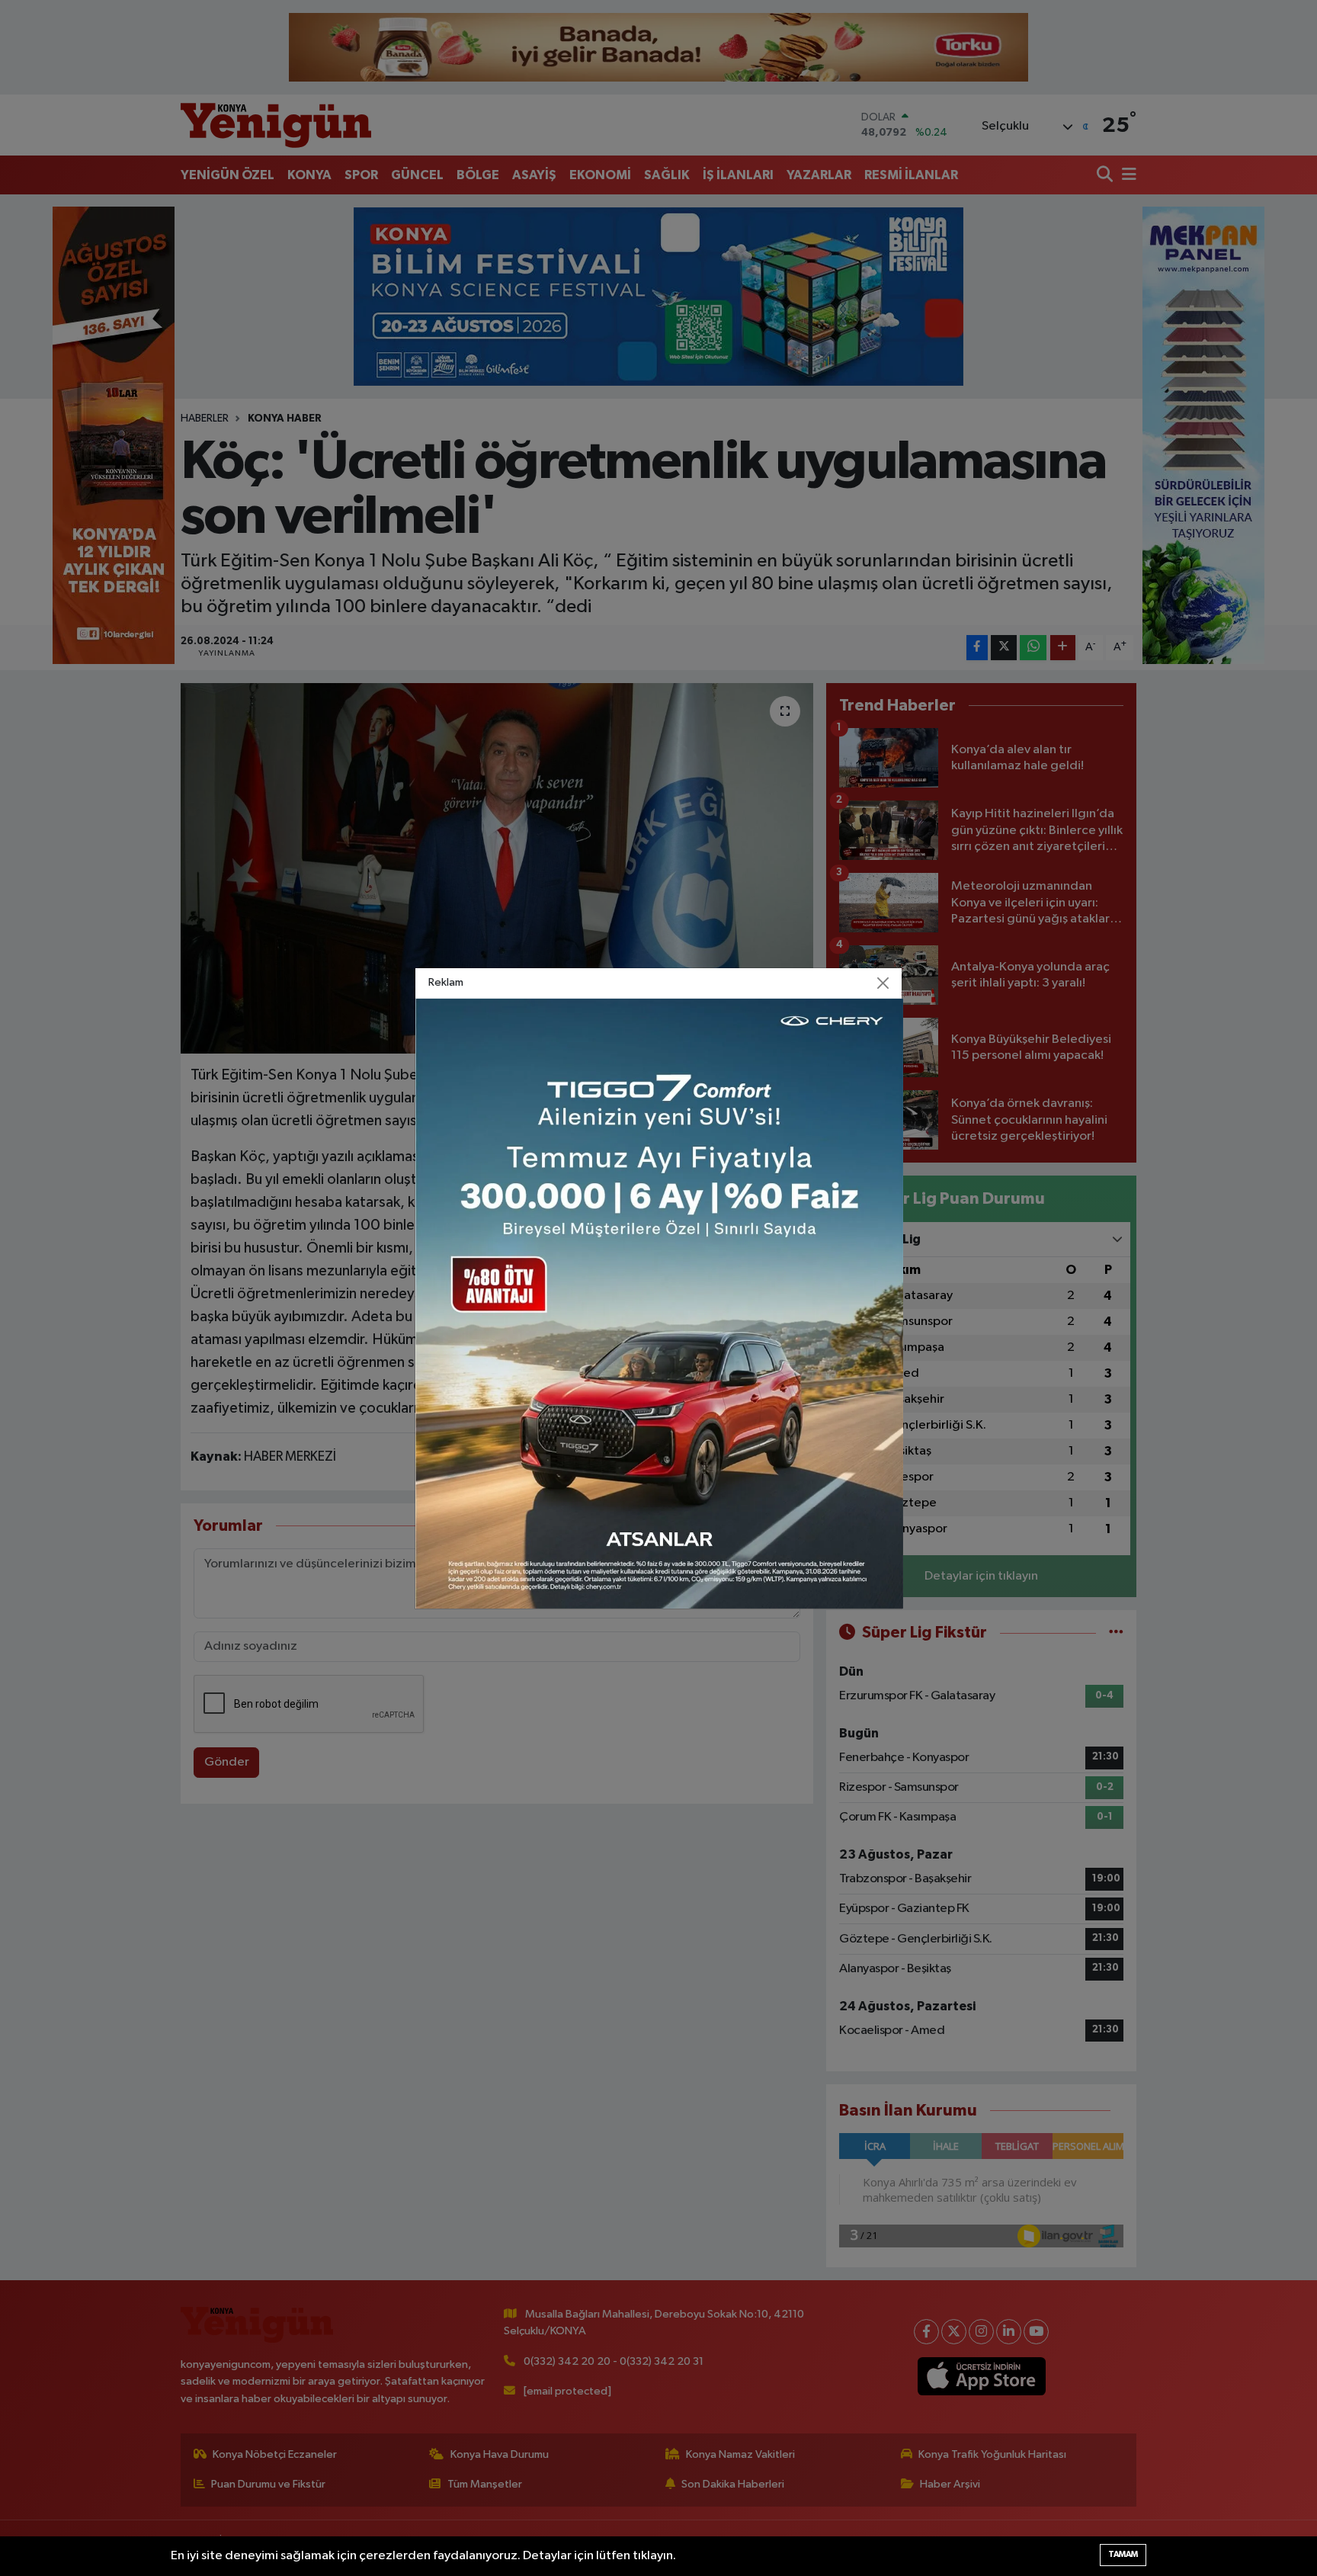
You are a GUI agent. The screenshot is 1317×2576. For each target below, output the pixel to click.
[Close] (883, 983)
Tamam (1123, 2554)
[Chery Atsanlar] (659, 1303)
